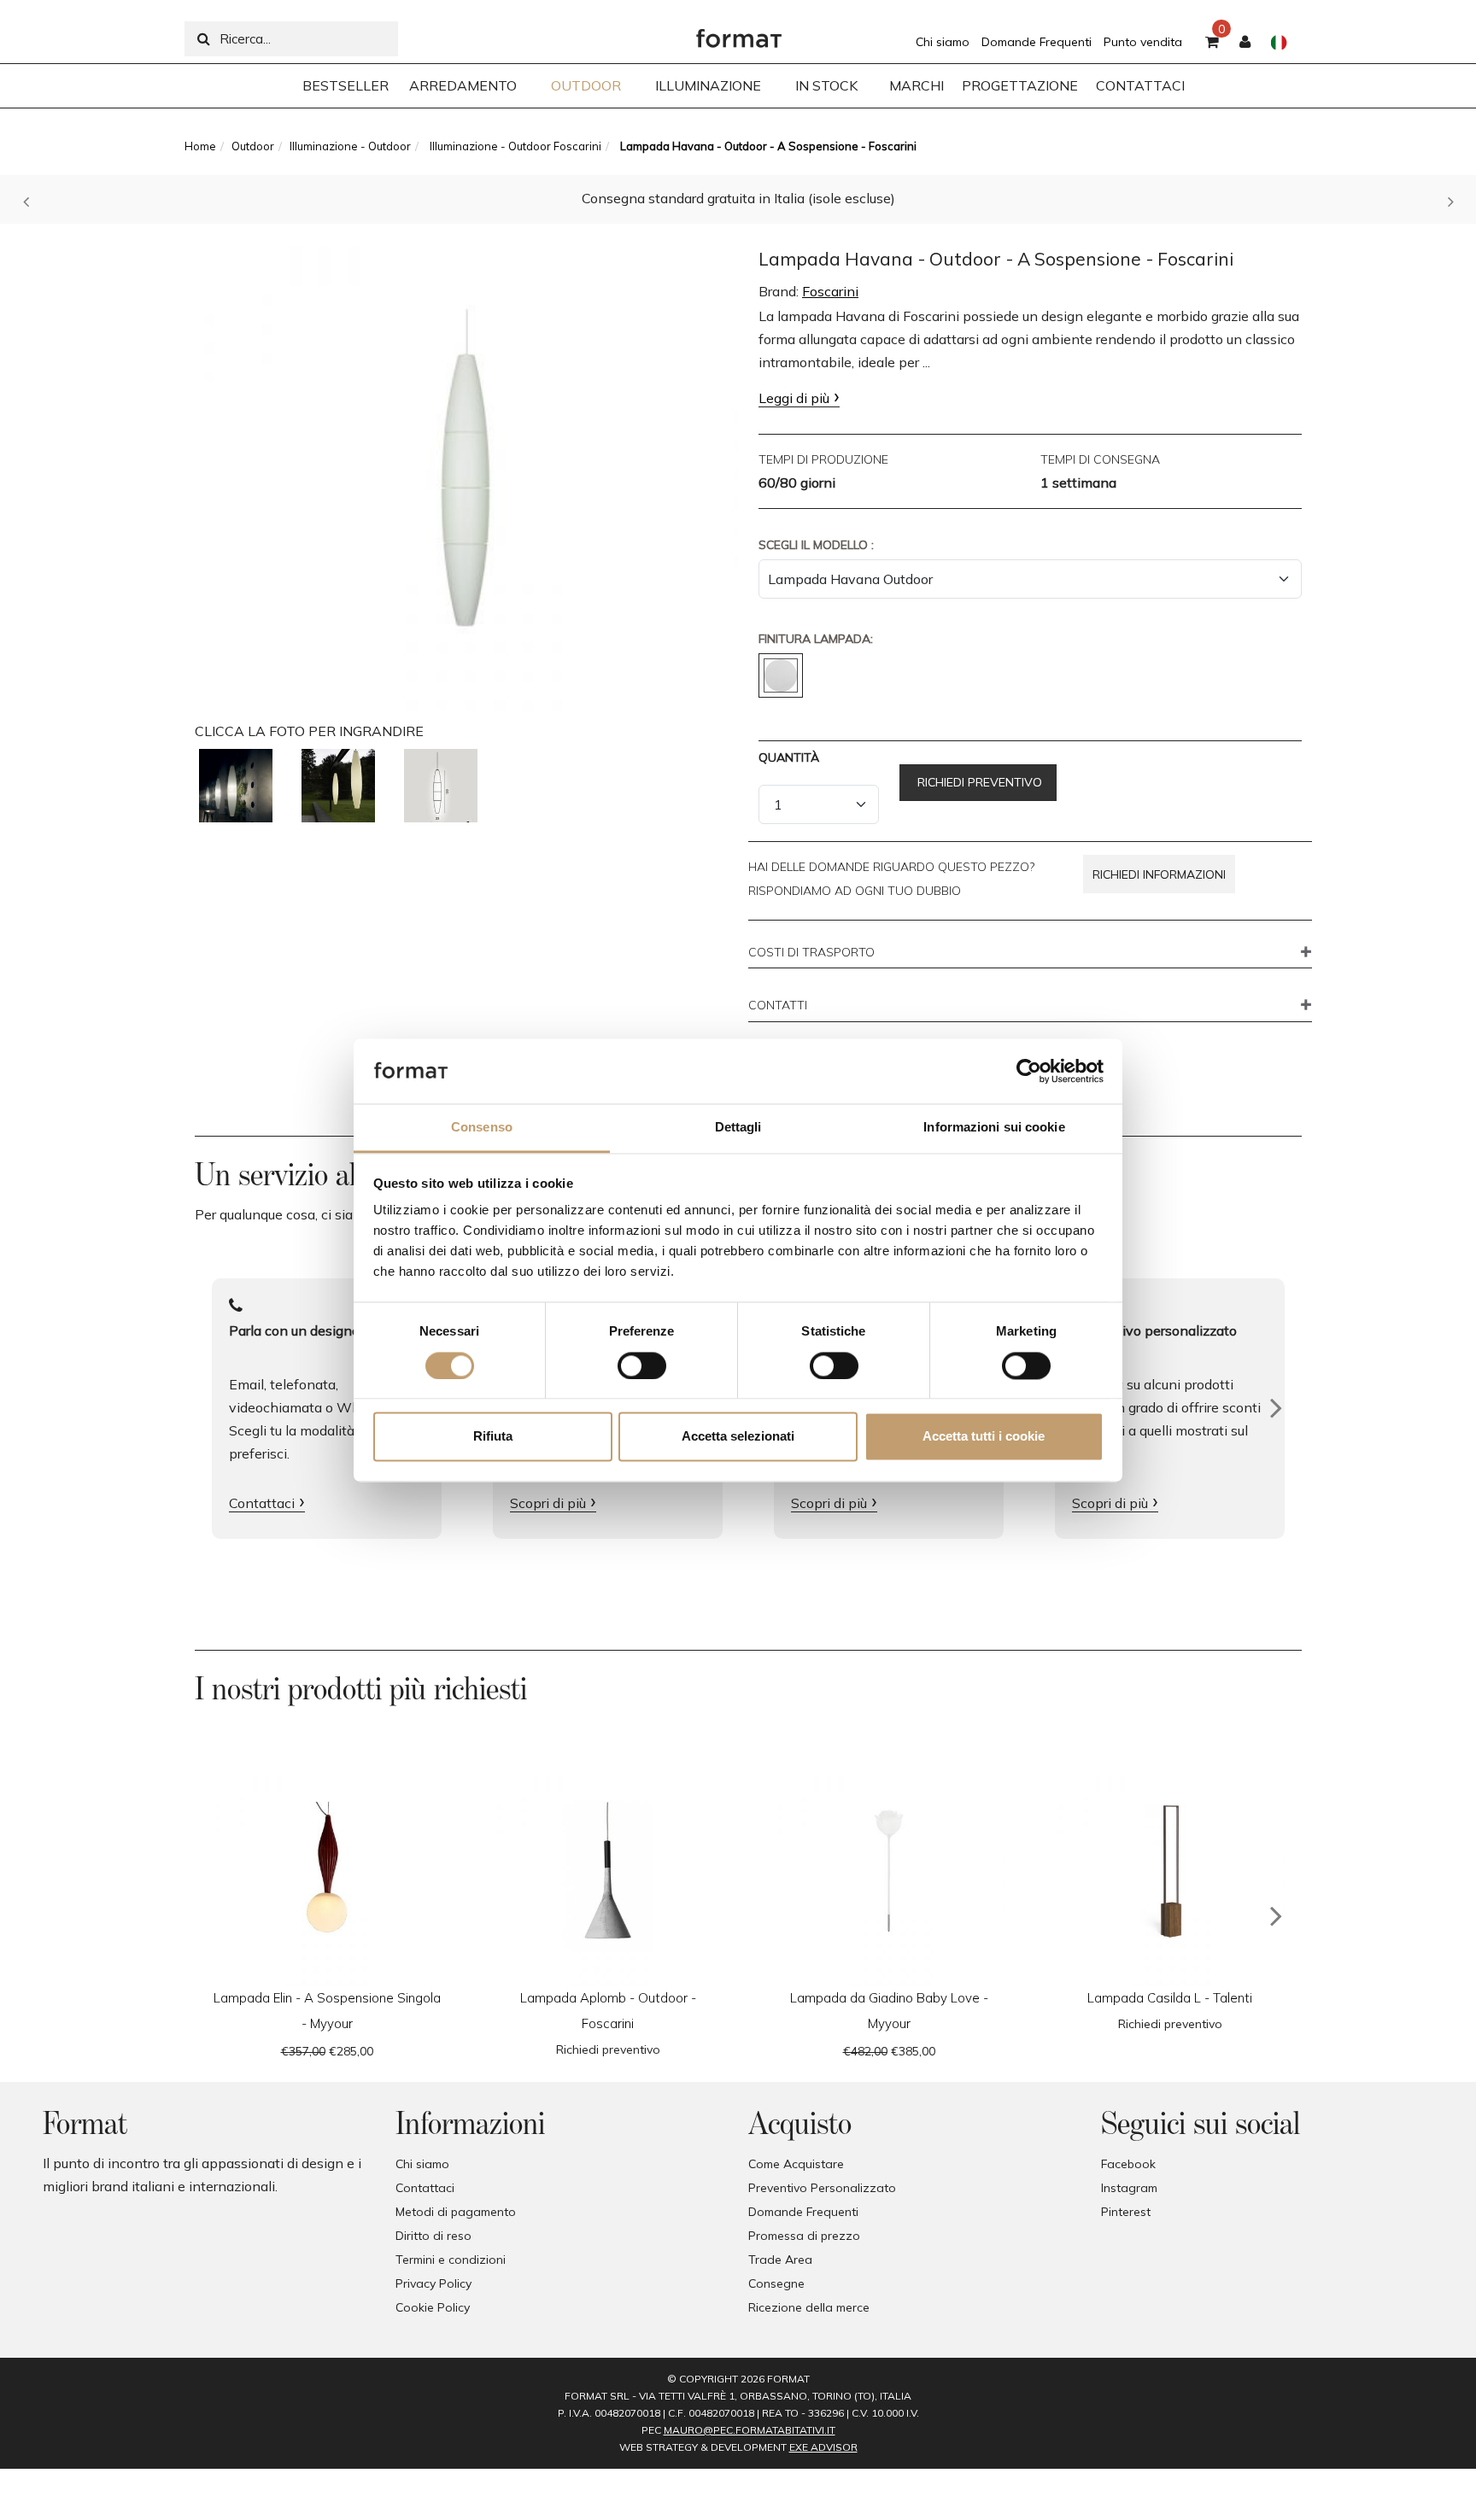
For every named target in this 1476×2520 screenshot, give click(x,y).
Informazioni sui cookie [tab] (994, 1128)
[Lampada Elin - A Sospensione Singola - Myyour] (327, 1871)
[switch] (642, 1365)
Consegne (776, 2283)
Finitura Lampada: (816, 639)
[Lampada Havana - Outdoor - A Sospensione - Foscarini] (466, 471)
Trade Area (780, 2260)
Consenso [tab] (482, 1128)
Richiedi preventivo (978, 782)
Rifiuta (493, 1437)
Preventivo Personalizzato (822, 2188)
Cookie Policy (433, 2307)
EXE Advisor (823, 2447)
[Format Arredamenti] (739, 34)
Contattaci (262, 1503)
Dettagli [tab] (738, 1128)
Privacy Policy (433, 2283)
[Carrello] (1212, 43)
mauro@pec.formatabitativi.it (750, 2430)
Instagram (1129, 2188)
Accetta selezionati (738, 1437)
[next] (1276, 1916)
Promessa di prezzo (804, 2236)
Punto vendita (1143, 42)
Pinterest (1126, 2212)
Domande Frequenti (1037, 42)
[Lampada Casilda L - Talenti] (1170, 1871)
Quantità (789, 757)
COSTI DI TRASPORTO (811, 953)
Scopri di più (548, 1503)
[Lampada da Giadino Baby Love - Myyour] (889, 1871)
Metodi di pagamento (456, 2212)
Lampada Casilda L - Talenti (1170, 1998)
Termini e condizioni (451, 2260)
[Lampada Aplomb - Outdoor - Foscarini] (608, 1871)
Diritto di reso (433, 2236)
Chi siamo (943, 42)
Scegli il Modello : (816, 545)
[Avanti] (1276, 1408)
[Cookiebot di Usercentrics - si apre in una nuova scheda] (1029, 1071)
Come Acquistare (796, 2164)
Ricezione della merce (809, 2307)
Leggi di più (794, 398)
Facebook (1128, 2164)
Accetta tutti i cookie (984, 1437)
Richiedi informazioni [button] (1159, 874)
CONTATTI (778, 1006)
